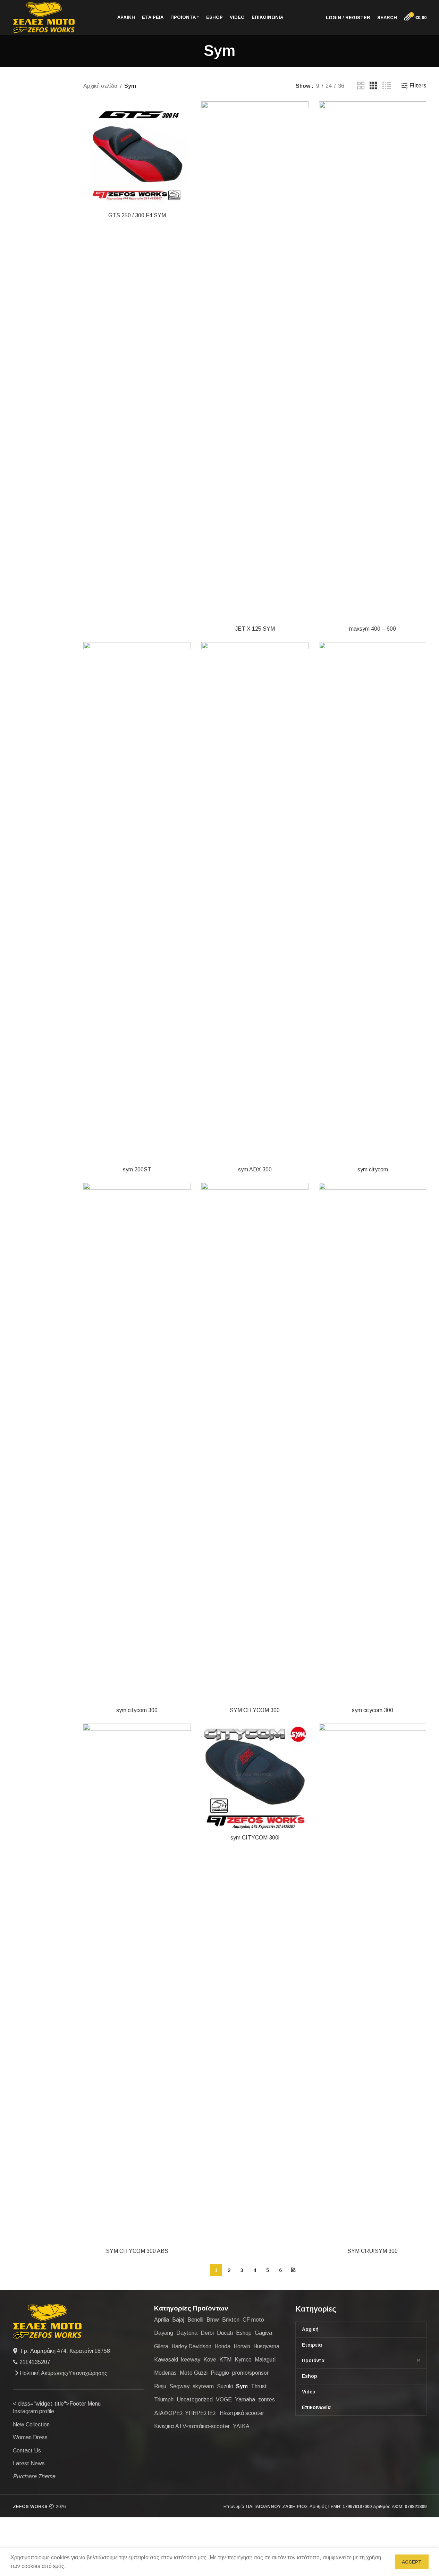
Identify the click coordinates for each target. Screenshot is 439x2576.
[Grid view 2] (361, 86)
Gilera (161, 2346)
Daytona (187, 2333)
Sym (242, 2386)
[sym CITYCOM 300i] (255, 1777)
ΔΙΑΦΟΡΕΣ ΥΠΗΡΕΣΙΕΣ (185, 2413)
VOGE (224, 2400)
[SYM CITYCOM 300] (255, 1443)
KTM (225, 2360)
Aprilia (162, 2320)
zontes (267, 2400)
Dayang (164, 2333)
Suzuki (225, 2386)
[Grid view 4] (387, 86)
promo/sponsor (250, 2373)
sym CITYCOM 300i (255, 1838)
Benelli (195, 2320)
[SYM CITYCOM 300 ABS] (137, 1984)
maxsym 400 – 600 (373, 629)
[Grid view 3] (373, 86)
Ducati (225, 2333)
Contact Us (27, 2451)
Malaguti (265, 2360)
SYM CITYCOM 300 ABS (137, 2251)
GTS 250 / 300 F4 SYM (137, 215)
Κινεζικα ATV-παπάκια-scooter (192, 2426)
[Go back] (195, 51)
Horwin (242, 2346)
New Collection (31, 2425)
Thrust (259, 2386)
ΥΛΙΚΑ (241, 2426)
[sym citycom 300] (137, 1443)
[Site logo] (44, 17)
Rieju (160, 2386)
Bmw (213, 2320)
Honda (222, 2346)
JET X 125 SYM (255, 629)
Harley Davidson (191, 2346)
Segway (179, 2386)
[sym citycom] (373, 902)
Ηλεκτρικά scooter (242, 2413)
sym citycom (373, 1169)
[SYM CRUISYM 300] (373, 1984)
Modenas (165, 2373)
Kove (210, 2360)
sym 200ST (137, 1169)
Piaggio (220, 2373)
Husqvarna (266, 2346)
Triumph (164, 2400)
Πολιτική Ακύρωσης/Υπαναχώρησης (64, 2373)
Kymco (243, 2360)
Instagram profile (33, 2411)
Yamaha (245, 2400)
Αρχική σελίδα (100, 86)
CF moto (253, 2320)
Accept (412, 2562)
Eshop (244, 2333)
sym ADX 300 (255, 1169)
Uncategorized (195, 2400)
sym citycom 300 (137, 1710)
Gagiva (263, 2333)
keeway (191, 2360)
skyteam (203, 2386)
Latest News (29, 2463)
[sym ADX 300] (255, 902)
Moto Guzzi (194, 2373)
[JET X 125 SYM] (255, 362)
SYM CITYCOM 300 (255, 1710)
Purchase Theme (34, 2476)
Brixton (231, 2320)
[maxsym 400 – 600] (373, 362)
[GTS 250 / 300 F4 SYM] (137, 155)
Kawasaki (166, 2360)
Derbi (207, 2333)
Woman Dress (30, 2437)
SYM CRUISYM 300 (373, 2251)
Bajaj (178, 2320)
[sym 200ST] (137, 902)
